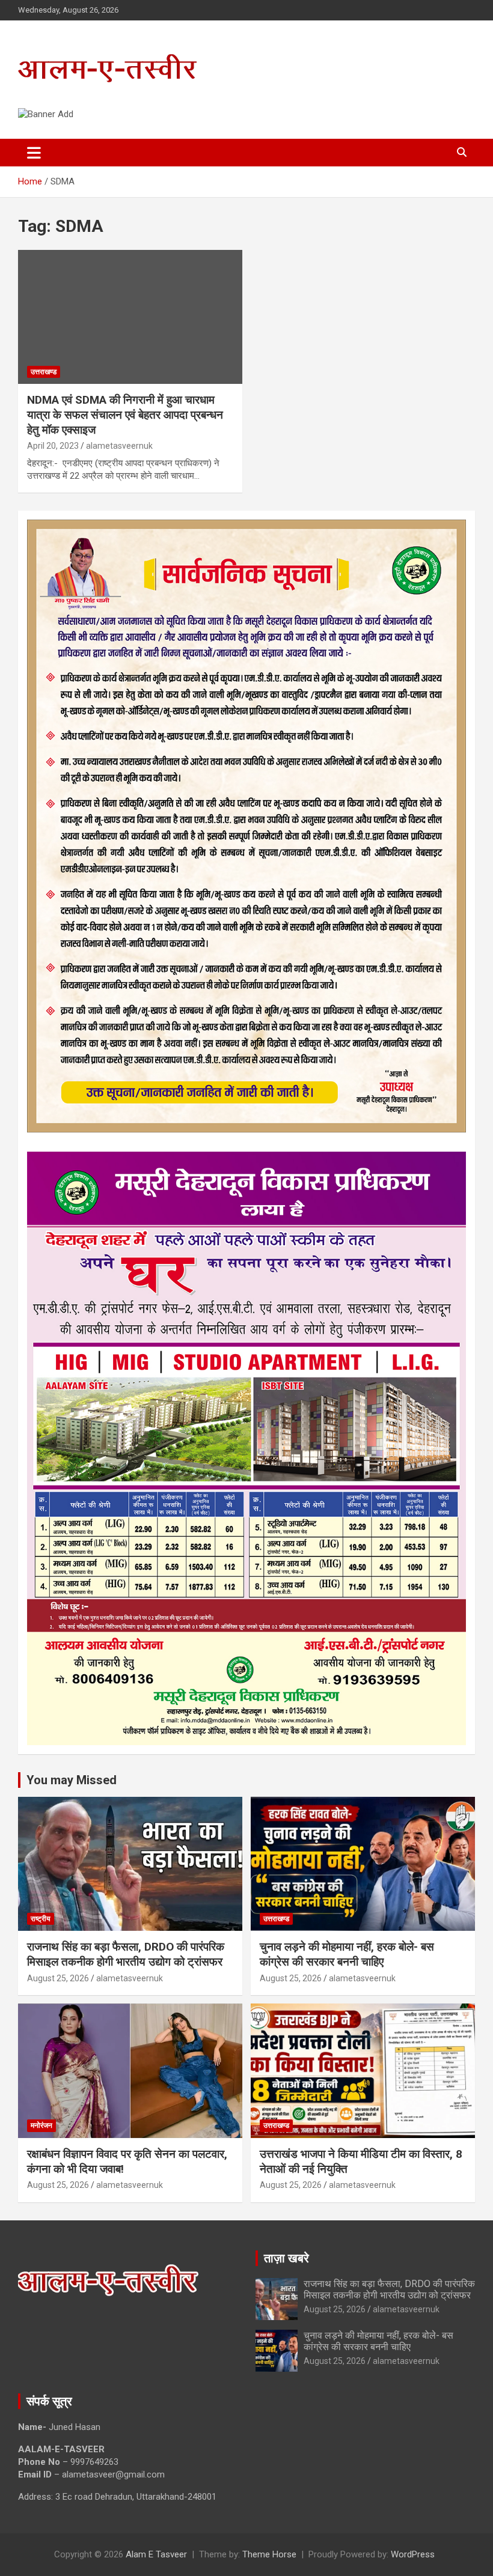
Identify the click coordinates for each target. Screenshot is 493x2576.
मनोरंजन (41, 2125)
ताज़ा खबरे (286, 2258)
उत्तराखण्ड (44, 372)
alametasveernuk (119, 446)
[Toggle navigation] (34, 153)
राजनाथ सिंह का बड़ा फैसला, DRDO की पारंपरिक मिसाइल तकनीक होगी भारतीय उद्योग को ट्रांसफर (126, 1954)
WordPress (413, 2554)
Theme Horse (269, 2554)
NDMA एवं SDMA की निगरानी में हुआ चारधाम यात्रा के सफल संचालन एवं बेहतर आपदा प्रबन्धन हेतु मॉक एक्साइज (125, 415)
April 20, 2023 (53, 446)
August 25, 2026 (58, 1978)
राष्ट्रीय (41, 1919)
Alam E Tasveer (156, 2554)
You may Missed (72, 1780)
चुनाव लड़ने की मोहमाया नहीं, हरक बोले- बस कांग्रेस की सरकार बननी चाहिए (347, 1954)
